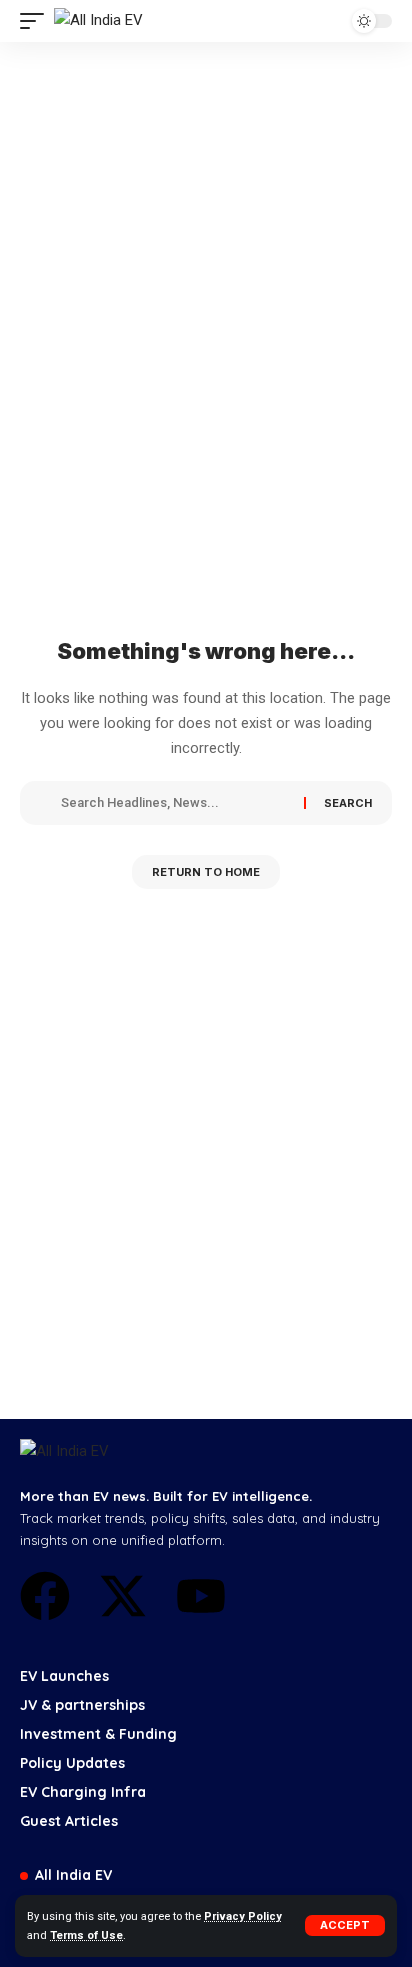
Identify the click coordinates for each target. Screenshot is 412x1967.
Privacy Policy (243, 1916)
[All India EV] (98, 21)
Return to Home (206, 872)
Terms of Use (86, 1935)
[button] (345, 1925)
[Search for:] (175, 803)
